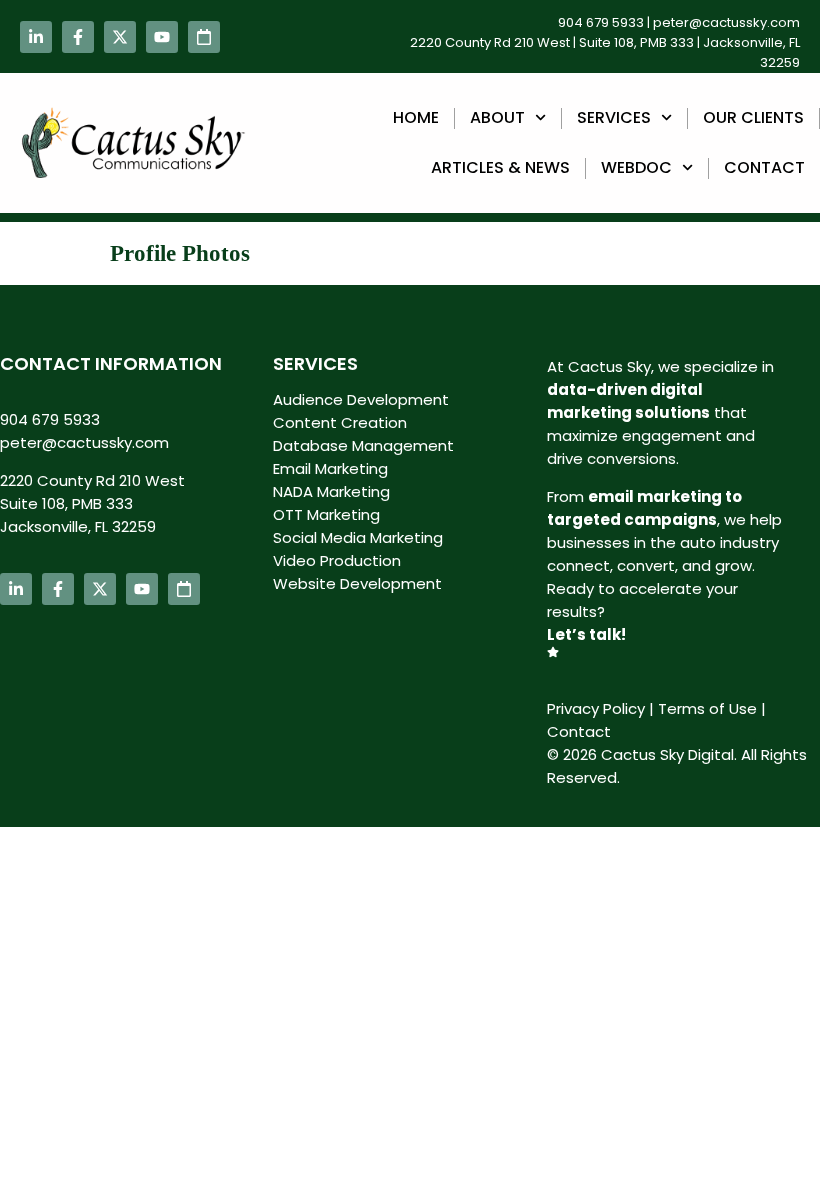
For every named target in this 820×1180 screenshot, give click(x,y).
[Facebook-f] (78, 37)
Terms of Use (707, 708)
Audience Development (361, 399)
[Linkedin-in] (36, 37)
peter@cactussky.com (726, 22)
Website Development (357, 583)
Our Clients (753, 117)
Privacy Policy (596, 708)
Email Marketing (330, 468)
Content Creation (340, 422)
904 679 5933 (601, 22)
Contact (764, 167)
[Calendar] (204, 37)
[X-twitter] (120, 37)
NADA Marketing (331, 491)
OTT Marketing (326, 514)
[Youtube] (162, 37)
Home (416, 117)
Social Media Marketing (358, 537)
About (497, 117)
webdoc (636, 167)
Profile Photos (180, 253)
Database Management (363, 445)
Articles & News (500, 167)
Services (614, 117)
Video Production (337, 560)
